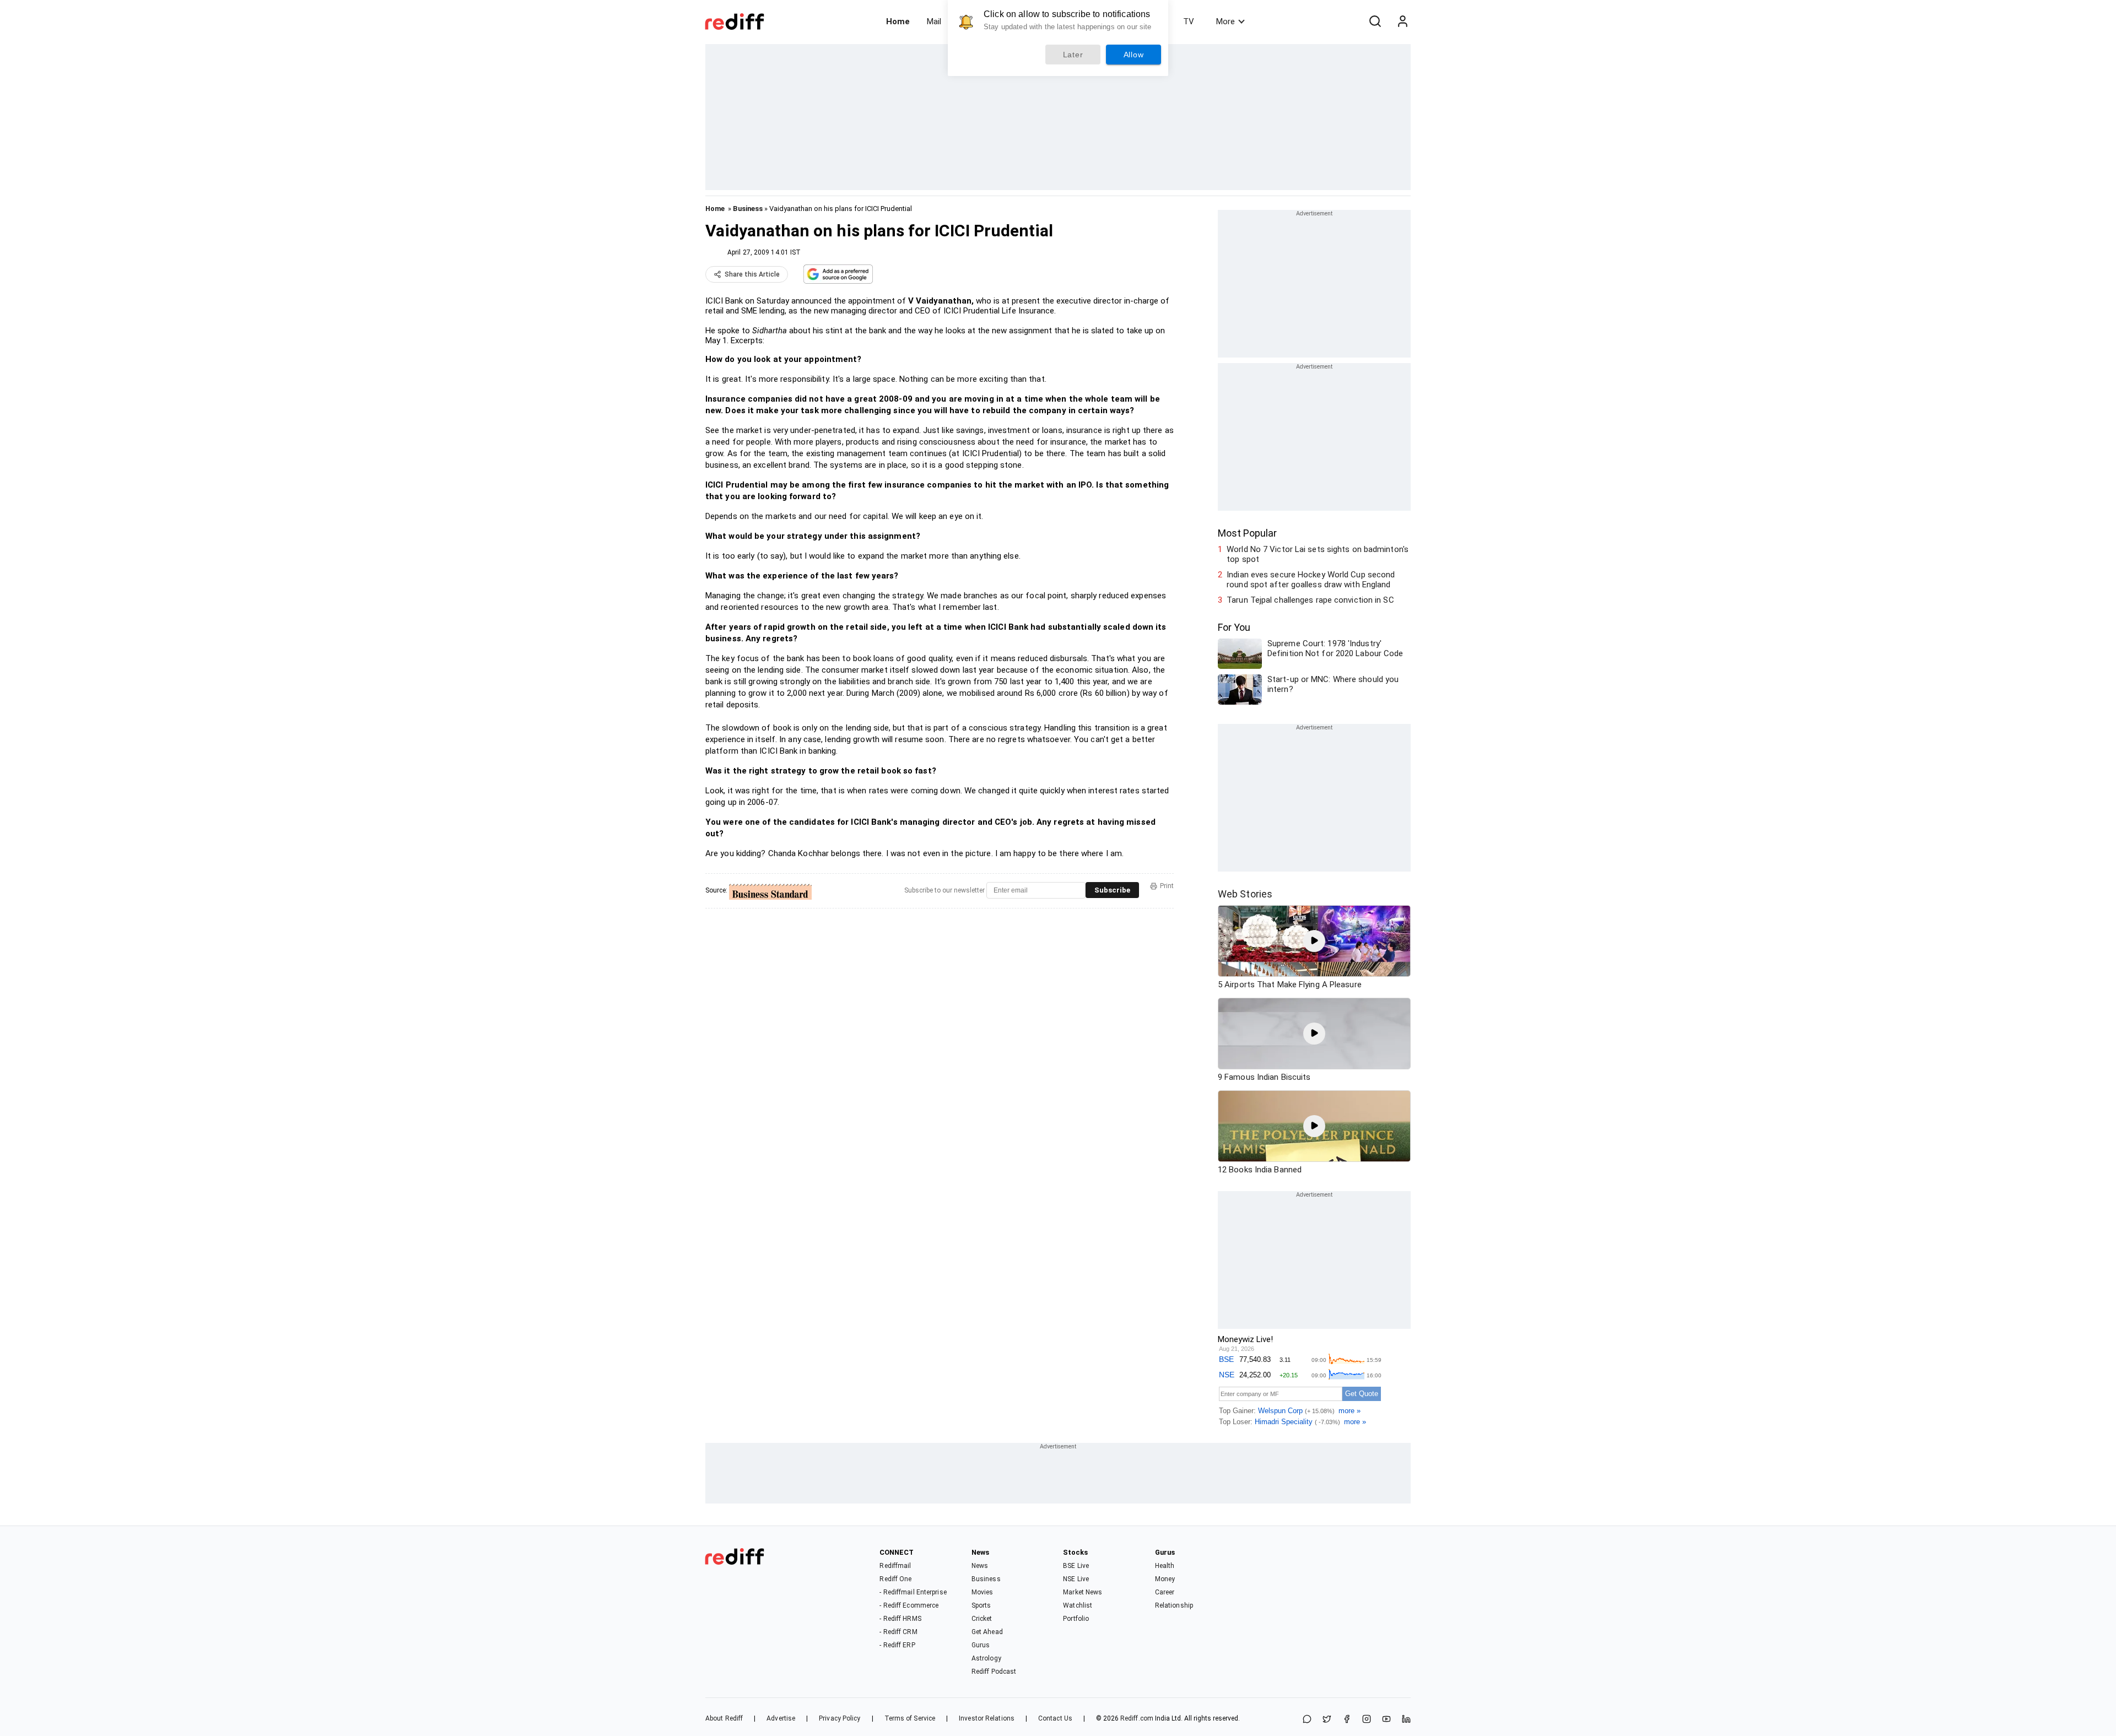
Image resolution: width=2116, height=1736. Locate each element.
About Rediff (724, 1718)
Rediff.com (1137, 1718)
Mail (934, 21)
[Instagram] (1367, 1720)
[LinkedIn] (1406, 1720)
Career (1165, 1592)
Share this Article (752, 274)
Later (1073, 55)
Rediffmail (895, 1566)
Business (748, 209)
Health (1165, 1566)
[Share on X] (1327, 1720)
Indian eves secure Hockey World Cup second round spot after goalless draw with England (1311, 580)
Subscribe (1112, 890)
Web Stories (1245, 894)
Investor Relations (987, 1718)
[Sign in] (1402, 21)
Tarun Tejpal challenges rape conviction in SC (1310, 600)
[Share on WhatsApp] (1307, 1720)
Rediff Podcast (994, 1672)
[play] (1314, 941)
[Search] (1375, 21)
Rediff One (895, 1579)
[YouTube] (1386, 1720)
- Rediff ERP (897, 1645)
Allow (1134, 55)
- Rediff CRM (898, 1632)
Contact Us (1055, 1718)
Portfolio (1076, 1619)
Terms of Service (910, 1718)
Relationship (1174, 1605)
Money (1165, 1579)
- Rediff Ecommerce (909, 1605)
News (980, 1566)
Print (1167, 886)
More (1226, 21)
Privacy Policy (840, 1718)
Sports (981, 1605)
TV (1189, 21)
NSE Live (1076, 1579)
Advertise (781, 1718)
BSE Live (1076, 1566)
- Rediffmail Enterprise (913, 1592)
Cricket (982, 1619)
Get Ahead (987, 1632)
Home (898, 21)
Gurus (981, 1645)
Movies (983, 1592)
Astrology (986, 1658)
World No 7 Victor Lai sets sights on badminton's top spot (1318, 554)
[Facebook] (1347, 1720)
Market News (1083, 1592)
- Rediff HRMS (900, 1619)
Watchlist (1078, 1605)
